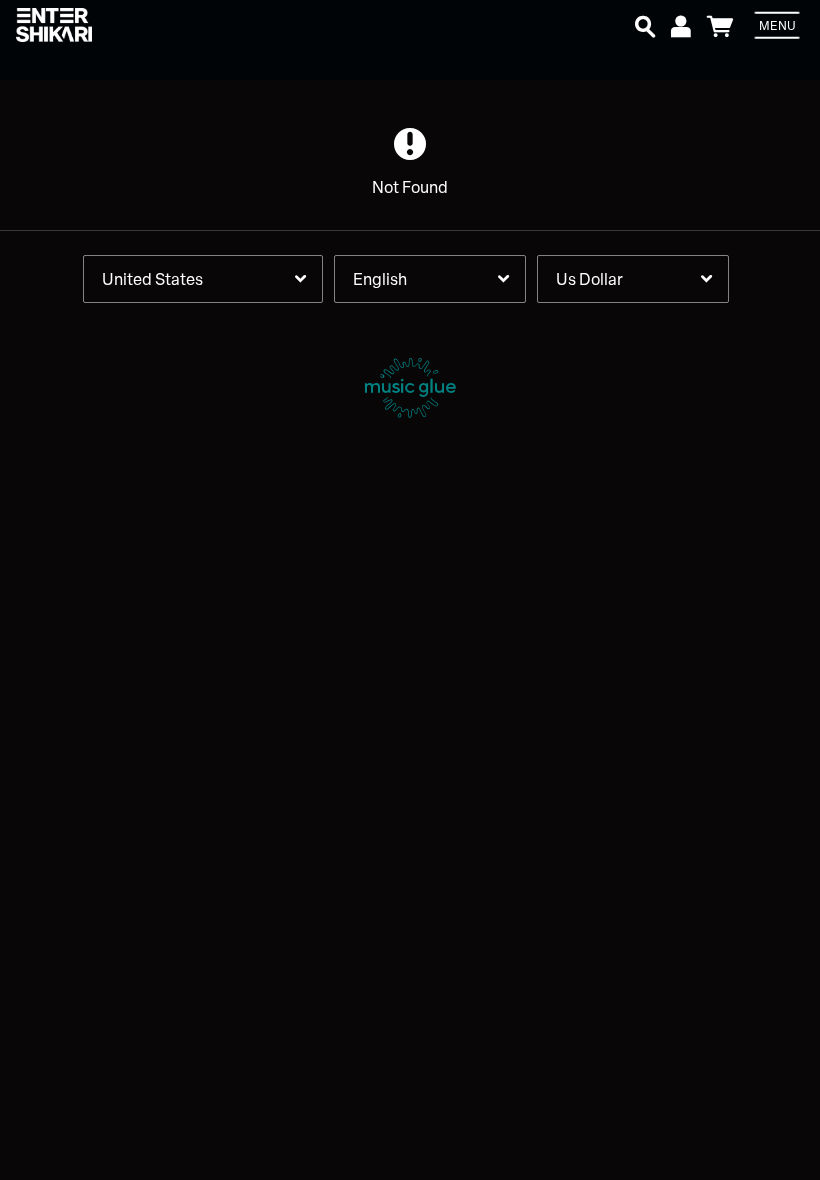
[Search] (645, 24)
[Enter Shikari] (134, 25)
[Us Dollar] (633, 278)
